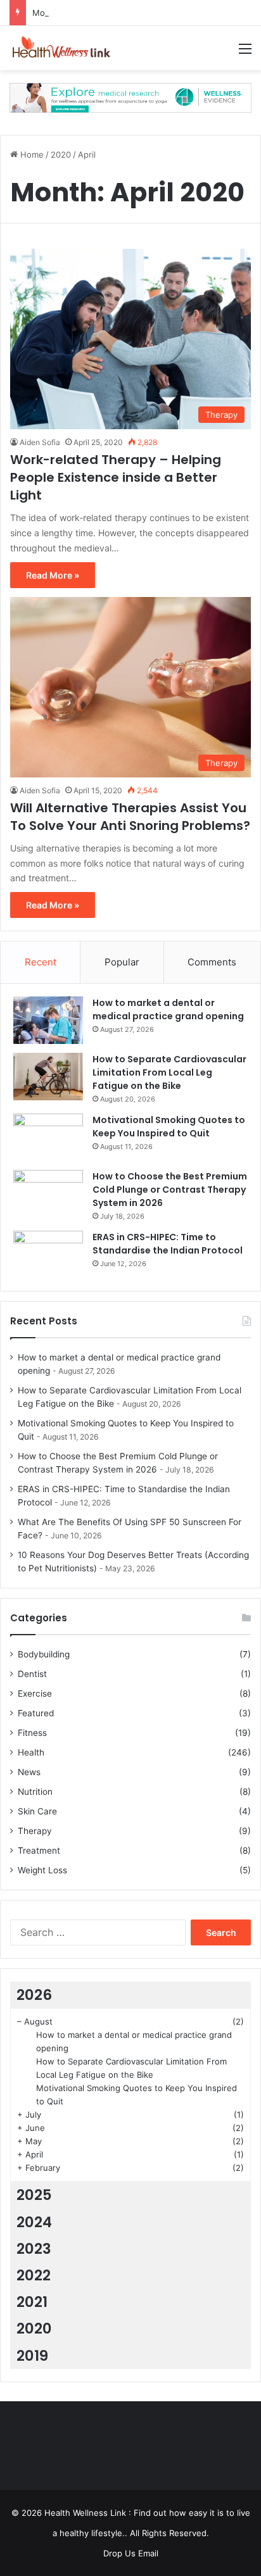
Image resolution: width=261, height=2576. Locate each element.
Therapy (35, 1831)
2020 (61, 154)
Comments (212, 962)
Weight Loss (42, 1870)
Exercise (35, 1693)
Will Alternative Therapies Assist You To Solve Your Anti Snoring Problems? (130, 817)
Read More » (53, 575)
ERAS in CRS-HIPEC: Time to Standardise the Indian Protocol (168, 1244)
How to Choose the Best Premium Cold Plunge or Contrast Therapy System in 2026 (170, 1190)
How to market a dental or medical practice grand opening (168, 1009)
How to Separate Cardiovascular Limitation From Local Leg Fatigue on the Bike (169, 1072)
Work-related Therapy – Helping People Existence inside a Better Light (116, 477)
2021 (32, 2302)
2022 (34, 2275)
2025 (34, 2195)
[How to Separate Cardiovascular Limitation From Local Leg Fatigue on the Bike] (48, 1077)
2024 (34, 2222)
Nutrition (35, 1792)
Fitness (32, 1733)
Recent (41, 962)
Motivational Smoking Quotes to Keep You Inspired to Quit (169, 1127)
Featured (36, 1713)
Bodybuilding (44, 1654)
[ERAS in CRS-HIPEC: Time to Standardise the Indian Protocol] (48, 1254)
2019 (32, 2356)
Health (31, 1752)
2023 (34, 2249)
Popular (122, 962)
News (29, 1772)
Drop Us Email (131, 2553)
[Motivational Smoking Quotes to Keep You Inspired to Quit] (48, 1137)
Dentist (32, 1674)
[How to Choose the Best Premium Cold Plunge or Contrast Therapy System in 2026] (48, 1194)
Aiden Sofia (40, 442)
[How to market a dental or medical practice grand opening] (48, 1020)
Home (31, 154)
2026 (34, 1995)
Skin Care (37, 1811)
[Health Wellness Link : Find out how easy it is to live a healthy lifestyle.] (60, 48)
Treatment (39, 1850)
